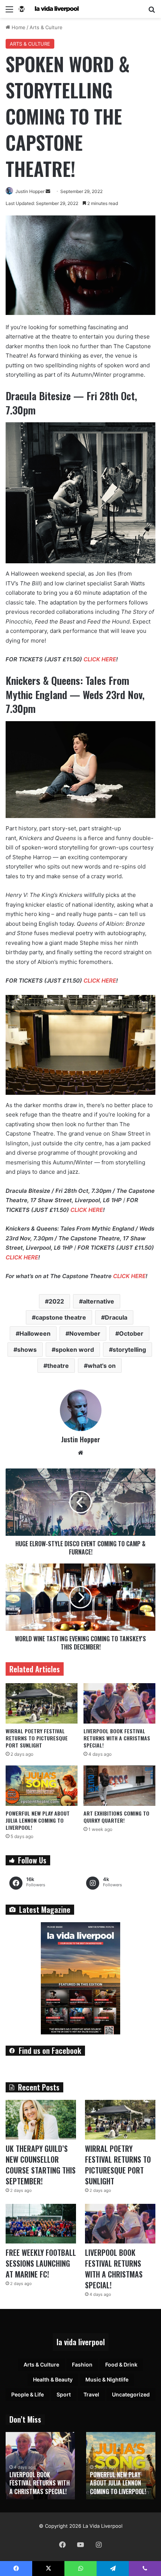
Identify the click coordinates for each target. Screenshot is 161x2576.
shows (27, 1350)
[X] (48, 2569)
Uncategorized (131, 2394)
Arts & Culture (46, 27)
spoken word (75, 1350)
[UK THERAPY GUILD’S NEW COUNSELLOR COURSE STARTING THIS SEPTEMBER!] (41, 2120)
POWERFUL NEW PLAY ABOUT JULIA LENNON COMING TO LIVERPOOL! (38, 1820)
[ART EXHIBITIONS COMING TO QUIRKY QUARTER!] (119, 1786)
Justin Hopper (30, 191)
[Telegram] (113, 2569)
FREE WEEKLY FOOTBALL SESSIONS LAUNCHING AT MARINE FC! (41, 2263)
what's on (102, 1366)
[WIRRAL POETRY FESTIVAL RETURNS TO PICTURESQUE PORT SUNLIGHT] (42, 1703)
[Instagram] (98, 2545)
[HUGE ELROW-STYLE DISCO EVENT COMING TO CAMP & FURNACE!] (80, 1502)
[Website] (80, 1453)
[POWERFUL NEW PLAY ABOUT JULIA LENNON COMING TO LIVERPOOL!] (42, 1786)
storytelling (129, 1350)
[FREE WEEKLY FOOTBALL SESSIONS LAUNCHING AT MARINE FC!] (41, 2224)
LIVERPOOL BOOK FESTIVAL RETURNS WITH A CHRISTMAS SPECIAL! (117, 1738)
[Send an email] (48, 191)
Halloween (35, 1333)
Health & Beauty (53, 2379)
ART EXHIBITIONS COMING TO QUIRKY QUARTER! (116, 1817)
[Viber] (145, 2569)
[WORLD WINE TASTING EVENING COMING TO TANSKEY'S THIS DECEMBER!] (80, 1597)
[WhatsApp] (80, 2569)
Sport (64, 2394)
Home (18, 27)
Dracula (116, 1317)
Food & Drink (121, 2364)
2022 (56, 1301)
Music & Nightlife (107, 2379)
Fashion (82, 2364)
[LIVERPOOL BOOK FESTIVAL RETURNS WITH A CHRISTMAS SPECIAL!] (119, 1703)
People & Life (28, 2394)
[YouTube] (80, 2545)
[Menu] (9, 12)
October (131, 1333)
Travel (91, 2394)
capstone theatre (61, 1317)
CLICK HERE (100, 659)
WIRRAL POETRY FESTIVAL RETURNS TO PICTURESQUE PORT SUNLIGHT (37, 1738)
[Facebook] (63, 2545)
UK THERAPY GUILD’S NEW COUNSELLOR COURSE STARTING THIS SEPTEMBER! (41, 2165)
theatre (58, 1366)
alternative (98, 1301)
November (85, 1333)
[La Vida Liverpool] (49, 9)
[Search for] (152, 12)
